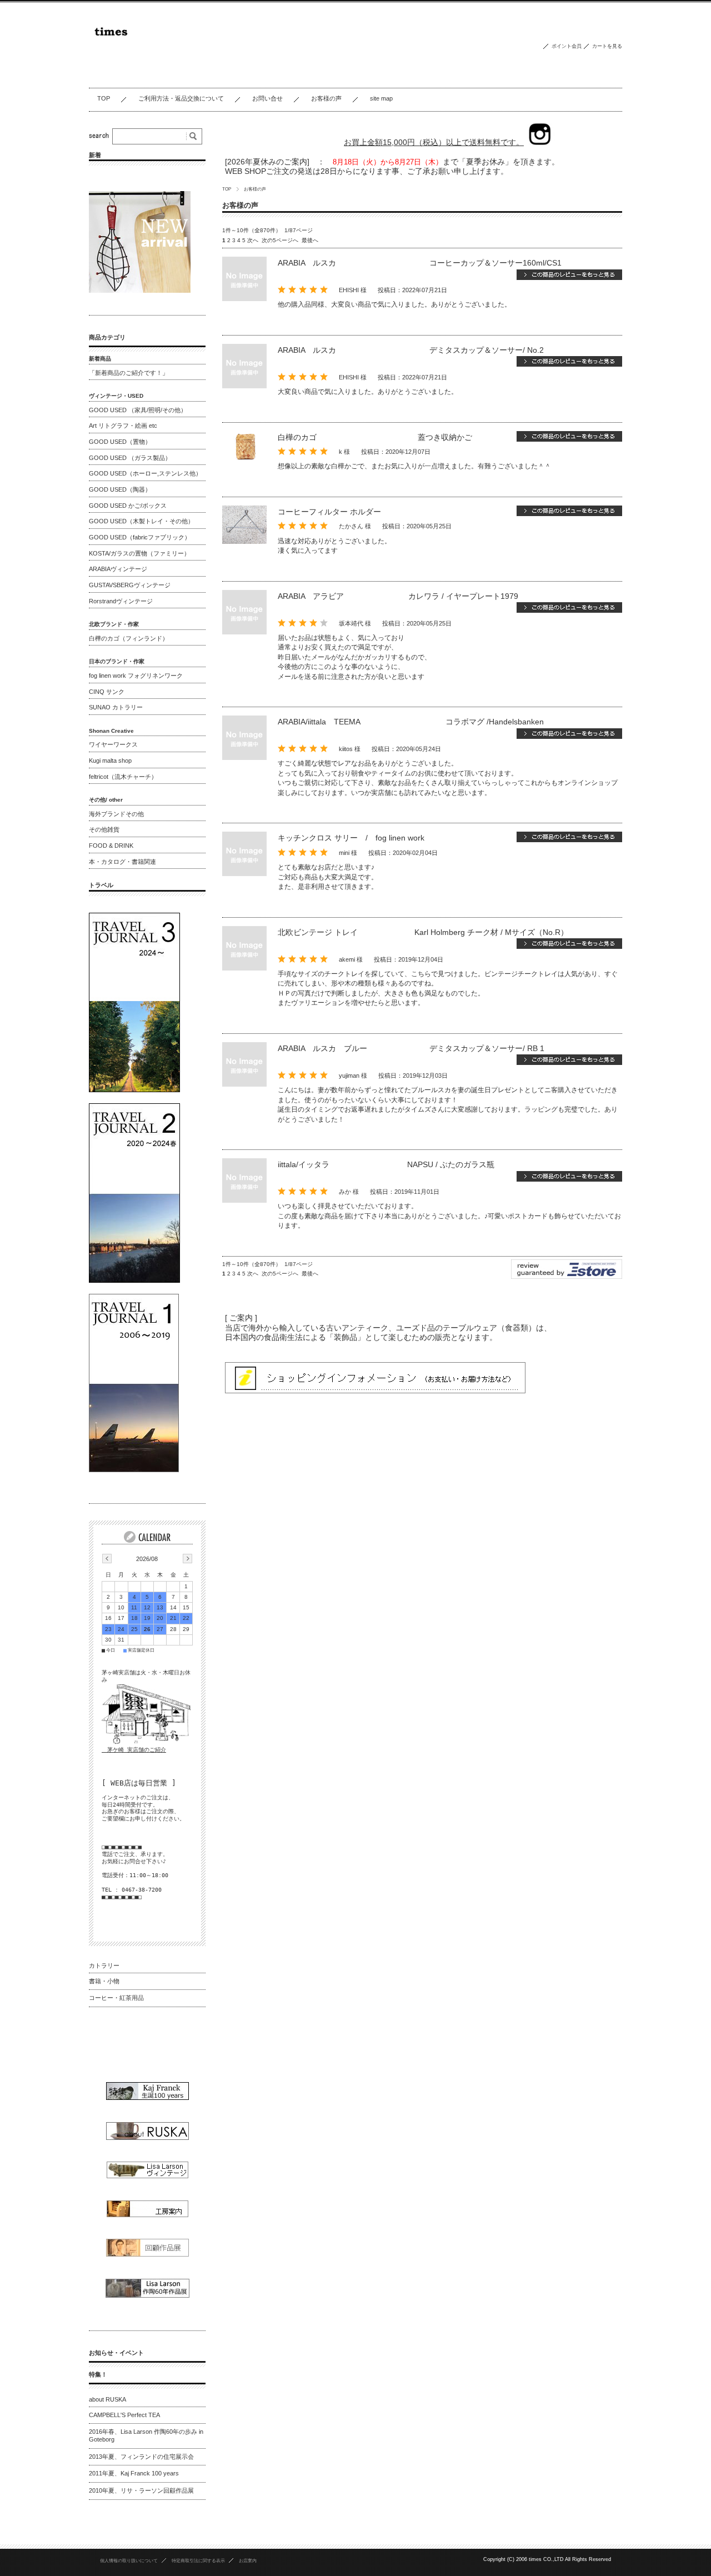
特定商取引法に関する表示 (198, 2560)
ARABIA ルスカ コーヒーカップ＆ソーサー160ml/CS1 (420, 263)
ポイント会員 (567, 46)
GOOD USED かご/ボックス (128, 506)
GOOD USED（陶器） (120, 489)
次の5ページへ (280, 240)
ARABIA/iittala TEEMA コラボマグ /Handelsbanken (411, 722)
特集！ (98, 2374)
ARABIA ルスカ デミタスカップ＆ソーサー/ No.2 (411, 350)
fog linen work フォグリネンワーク (136, 676)
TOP (104, 98)
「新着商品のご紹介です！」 (129, 373)
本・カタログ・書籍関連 (122, 862)
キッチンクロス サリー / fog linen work (351, 838)
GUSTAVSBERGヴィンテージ (130, 585)
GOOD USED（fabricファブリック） (140, 537)
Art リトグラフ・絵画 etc (123, 426)
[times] (179, 79)
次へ (253, 240)
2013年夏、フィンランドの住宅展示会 (141, 2457)
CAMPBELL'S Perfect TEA (124, 2415)
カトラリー (104, 1965)
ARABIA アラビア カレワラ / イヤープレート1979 (398, 596)
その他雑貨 (104, 829)
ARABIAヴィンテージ (118, 569)
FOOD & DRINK (111, 846)
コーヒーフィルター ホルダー (329, 512)
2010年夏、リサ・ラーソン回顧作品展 (141, 2490)
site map (381, 98)
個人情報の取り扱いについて (129, 2560)
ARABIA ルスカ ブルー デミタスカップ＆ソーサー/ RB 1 (411, 1048)
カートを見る (607, 46)
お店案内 (248, 2560)
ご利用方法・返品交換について (181, 98)
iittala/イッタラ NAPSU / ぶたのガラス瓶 (409, 1164)
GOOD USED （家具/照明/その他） (138, 410)
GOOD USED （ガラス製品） (130, 458)
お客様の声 (326, 98)
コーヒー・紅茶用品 (116, 1998)
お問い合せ (267, 98)
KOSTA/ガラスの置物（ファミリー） (139, 553)
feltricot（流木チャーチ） (123, 777)
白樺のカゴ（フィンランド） (129, 638)
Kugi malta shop (110, 761)
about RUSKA (107, 2399)
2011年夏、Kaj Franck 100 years (134, 2473)
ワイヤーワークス (113, 744)
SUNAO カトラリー (116, 707)
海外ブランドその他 (116, 814)
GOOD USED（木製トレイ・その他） (141, 521)
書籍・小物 (104, 1981)
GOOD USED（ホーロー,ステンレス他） (145, 473)
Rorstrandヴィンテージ (121, 601)
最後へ (310, 240)
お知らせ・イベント (116, 2353)
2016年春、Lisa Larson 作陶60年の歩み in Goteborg (146, 2435)
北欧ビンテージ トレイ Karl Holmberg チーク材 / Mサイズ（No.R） (423, 932)
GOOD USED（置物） (120, 442)
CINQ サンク (107, 692)
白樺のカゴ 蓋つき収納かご (375, 437)
